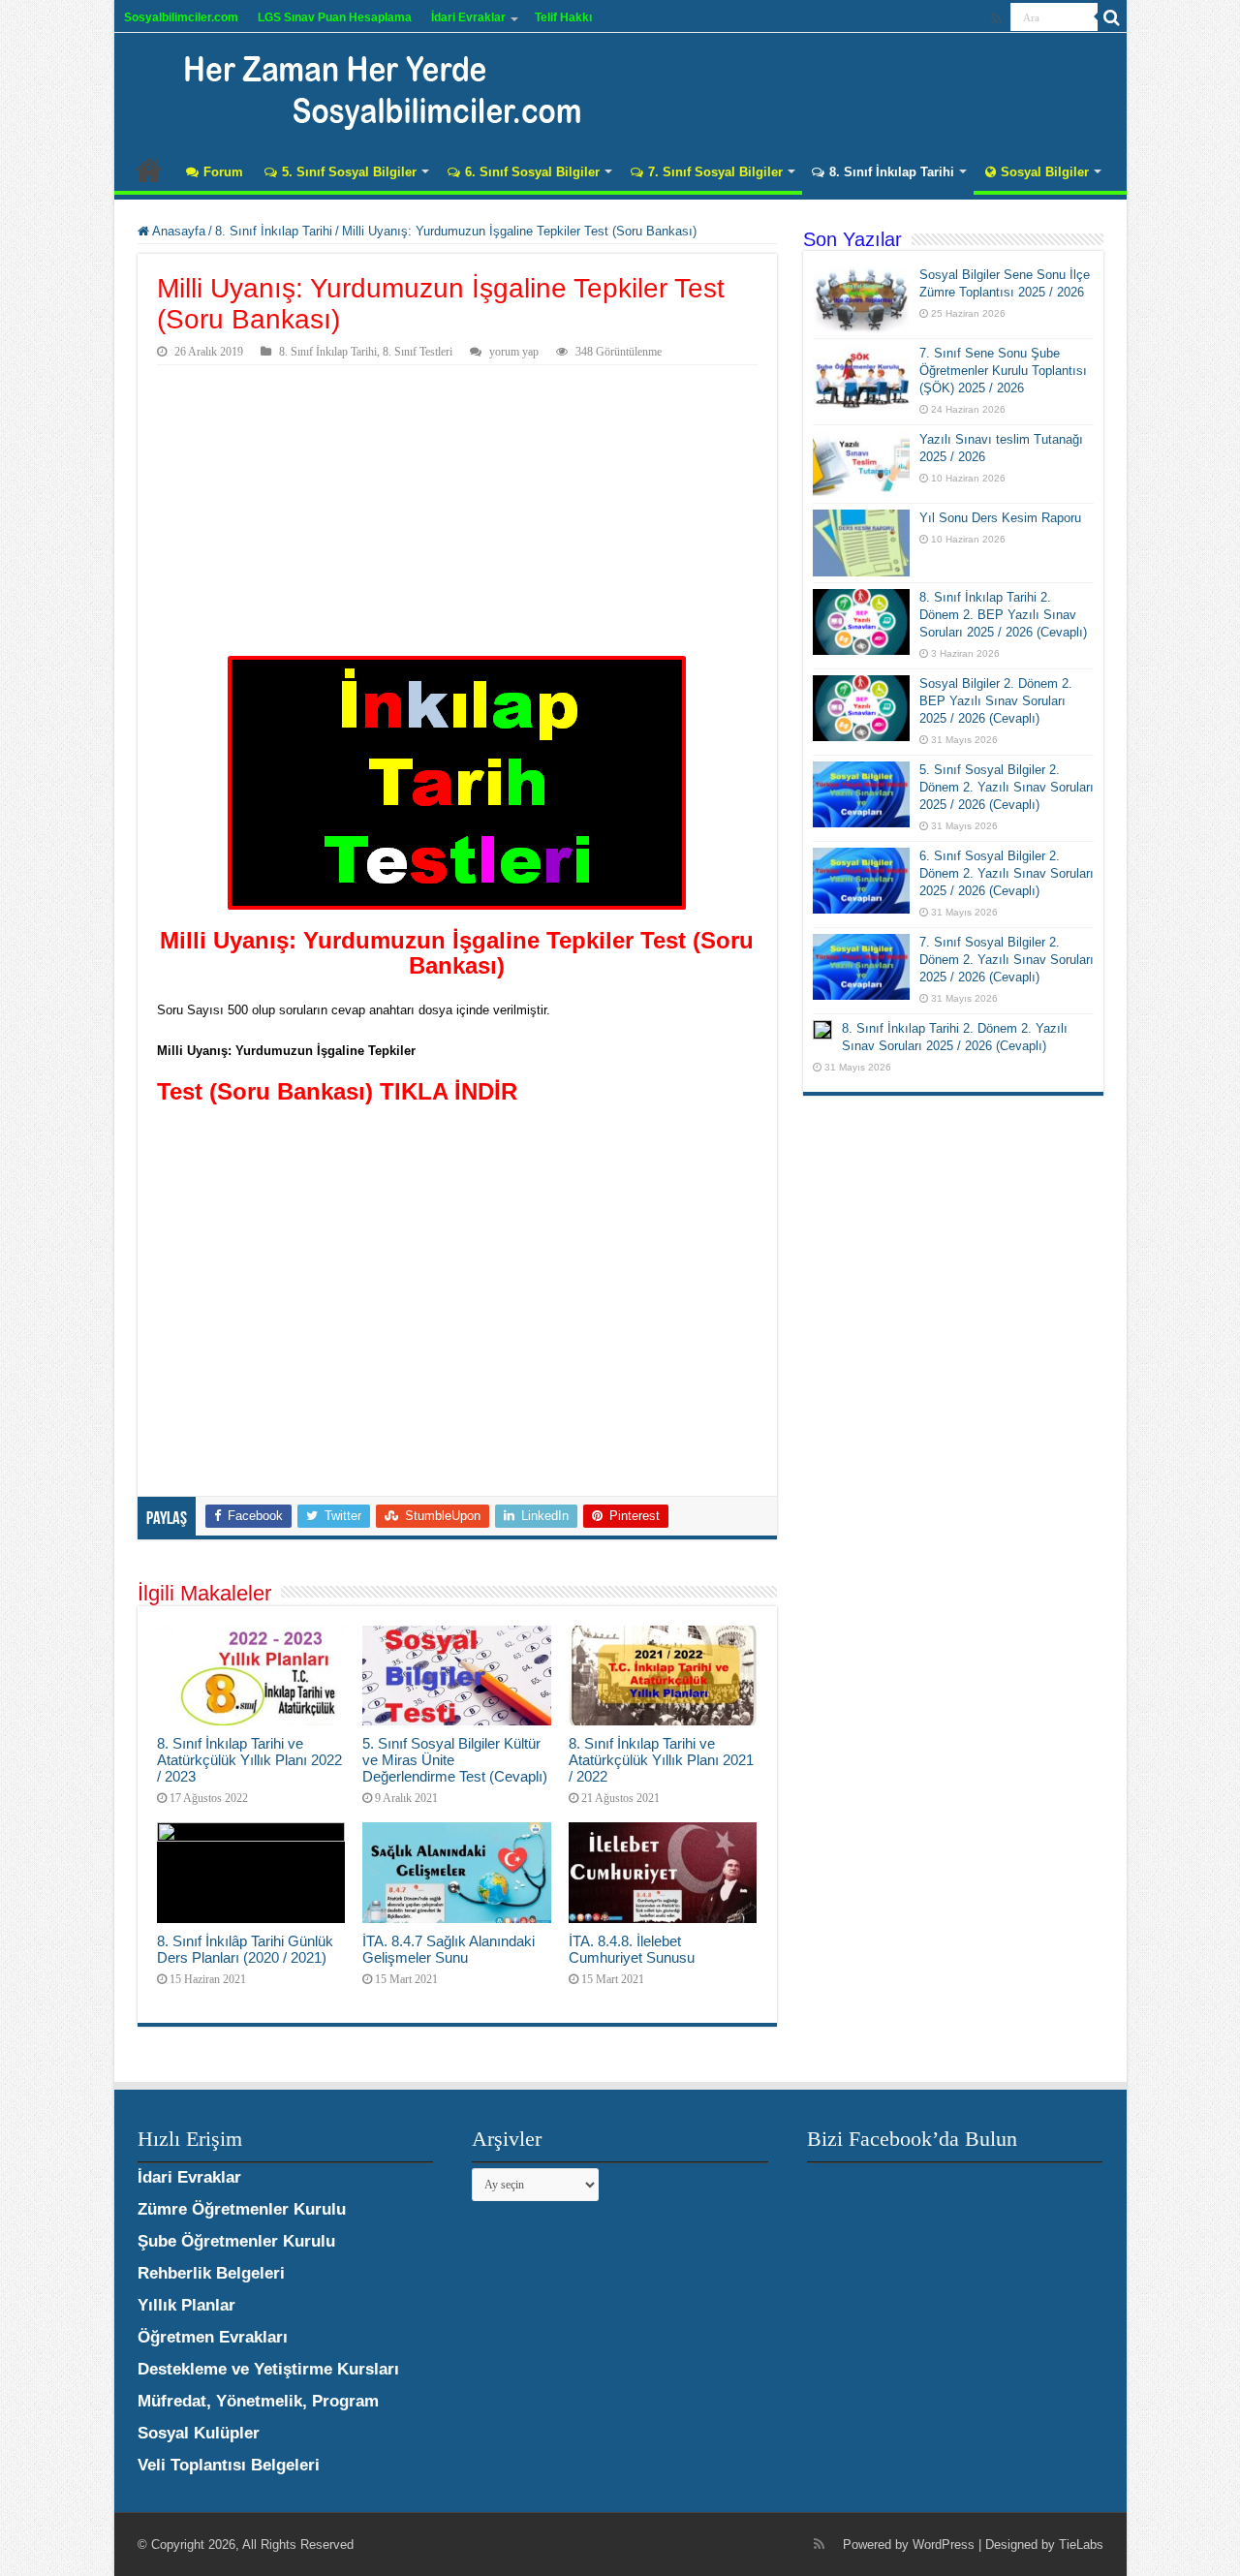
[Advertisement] (457, 511)
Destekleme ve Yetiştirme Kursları (268, 2369)
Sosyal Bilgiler (1045, 172)
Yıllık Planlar (186, 2305)
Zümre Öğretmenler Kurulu (242, 2209)
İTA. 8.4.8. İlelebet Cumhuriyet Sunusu (632, 1949)
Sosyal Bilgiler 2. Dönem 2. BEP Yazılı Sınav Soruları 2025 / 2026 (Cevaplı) (996, 701)
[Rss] (996, 18)
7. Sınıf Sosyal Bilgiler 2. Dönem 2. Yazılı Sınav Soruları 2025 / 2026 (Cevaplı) (1007, 960)
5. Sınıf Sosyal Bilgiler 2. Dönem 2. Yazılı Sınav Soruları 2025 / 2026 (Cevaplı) (1007, 787)
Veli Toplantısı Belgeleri (229, 2465)
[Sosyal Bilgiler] (371, 87)
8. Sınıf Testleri (418, 352)
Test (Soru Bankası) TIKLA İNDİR (337, 1091)
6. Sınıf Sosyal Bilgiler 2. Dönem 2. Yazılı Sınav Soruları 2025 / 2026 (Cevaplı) (1007, 873)
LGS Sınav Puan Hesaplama (335, 17)
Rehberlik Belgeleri (211, 2273)
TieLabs (1081, 2545)
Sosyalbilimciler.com (181, 17)
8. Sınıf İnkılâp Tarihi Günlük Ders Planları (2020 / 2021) (245, 1949)
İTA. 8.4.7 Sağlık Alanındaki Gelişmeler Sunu (449, 1949)
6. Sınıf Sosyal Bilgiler (532, 172)
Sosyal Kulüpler (199, 2433)
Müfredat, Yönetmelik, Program (258, 2401)
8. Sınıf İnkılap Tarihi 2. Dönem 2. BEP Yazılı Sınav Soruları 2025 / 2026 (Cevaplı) (1003, 615)
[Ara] (1112, 17)
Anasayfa (149, 170)
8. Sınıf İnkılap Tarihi (892, 172)
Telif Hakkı (563, 17)
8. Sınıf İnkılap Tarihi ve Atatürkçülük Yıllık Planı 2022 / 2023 (249, 1760)
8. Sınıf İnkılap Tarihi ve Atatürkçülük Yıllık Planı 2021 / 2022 (661, 1760)
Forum (223, 172)
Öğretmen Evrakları (213, 2337)
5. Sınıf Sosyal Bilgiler (349, 172)
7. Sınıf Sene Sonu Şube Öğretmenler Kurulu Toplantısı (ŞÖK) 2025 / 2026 (1003, 371)
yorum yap (514, 352)
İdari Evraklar (468, 17)
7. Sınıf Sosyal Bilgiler (715, 172)
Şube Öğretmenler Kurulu (236, 2241)
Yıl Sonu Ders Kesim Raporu (1000, 518)
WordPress (944, 2545)
